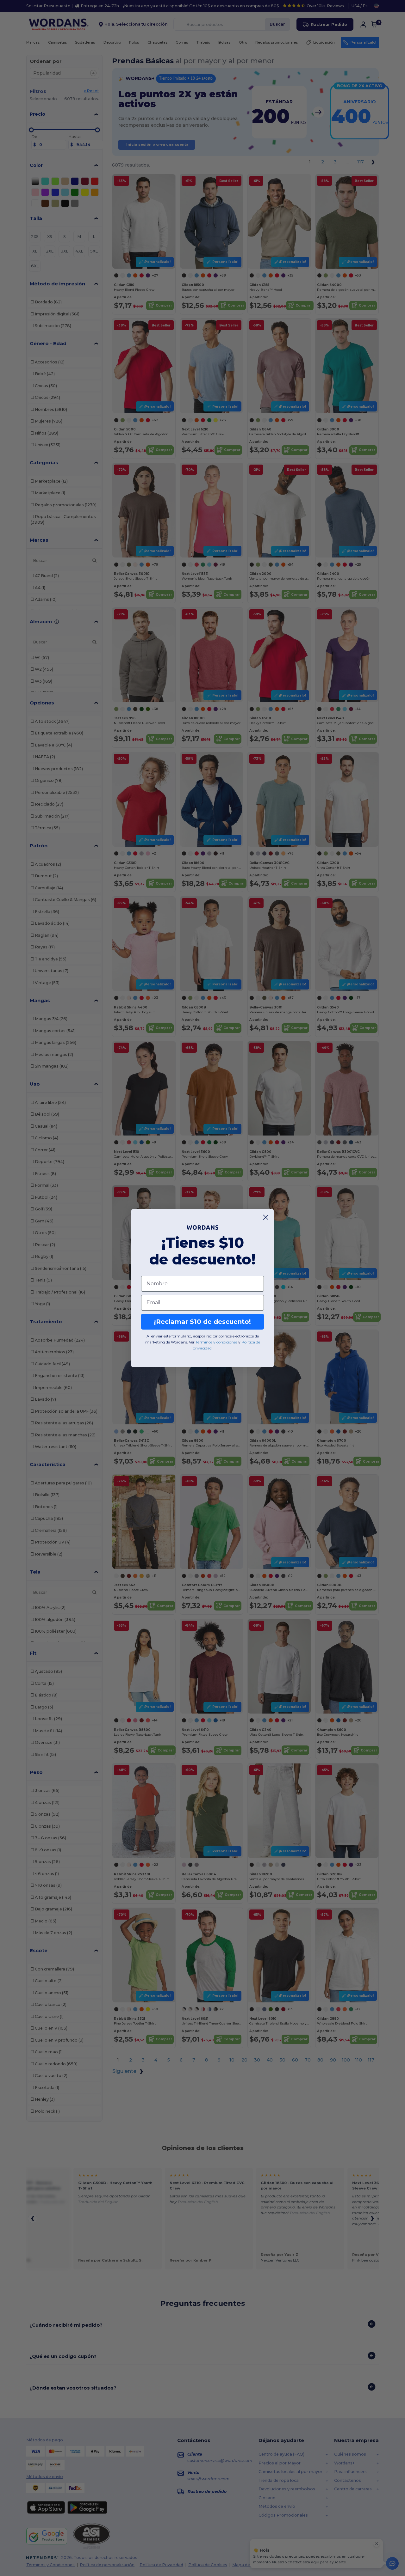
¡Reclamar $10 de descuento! (202, 1322)
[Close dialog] (266, 1217)
